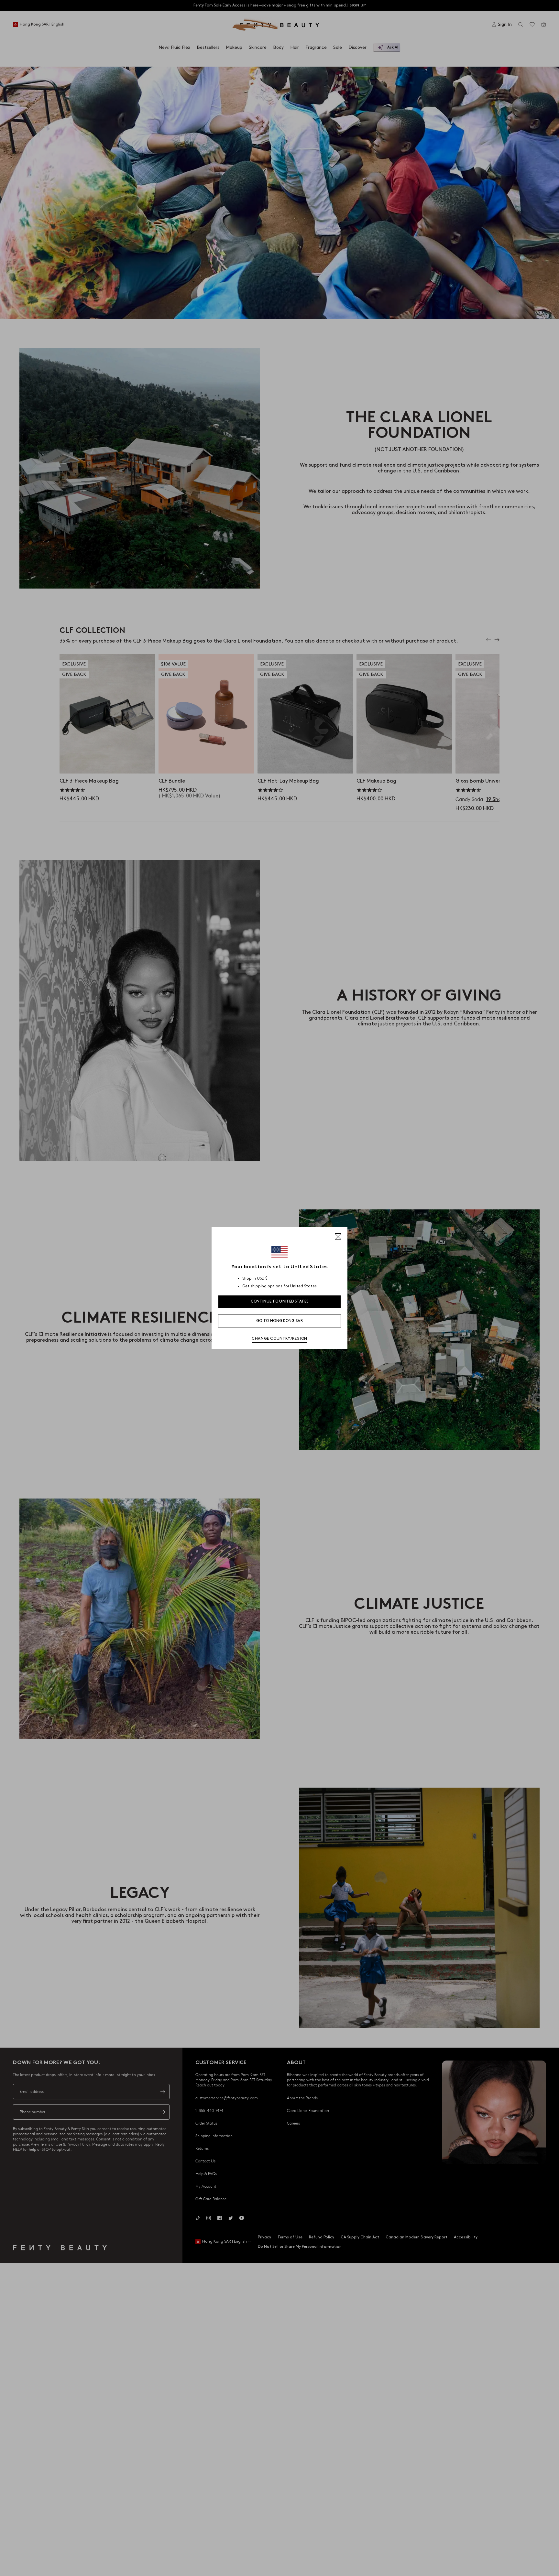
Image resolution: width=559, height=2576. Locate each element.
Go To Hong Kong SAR (279, 1321)
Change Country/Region (279, 1339)
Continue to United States (280, 1301)
